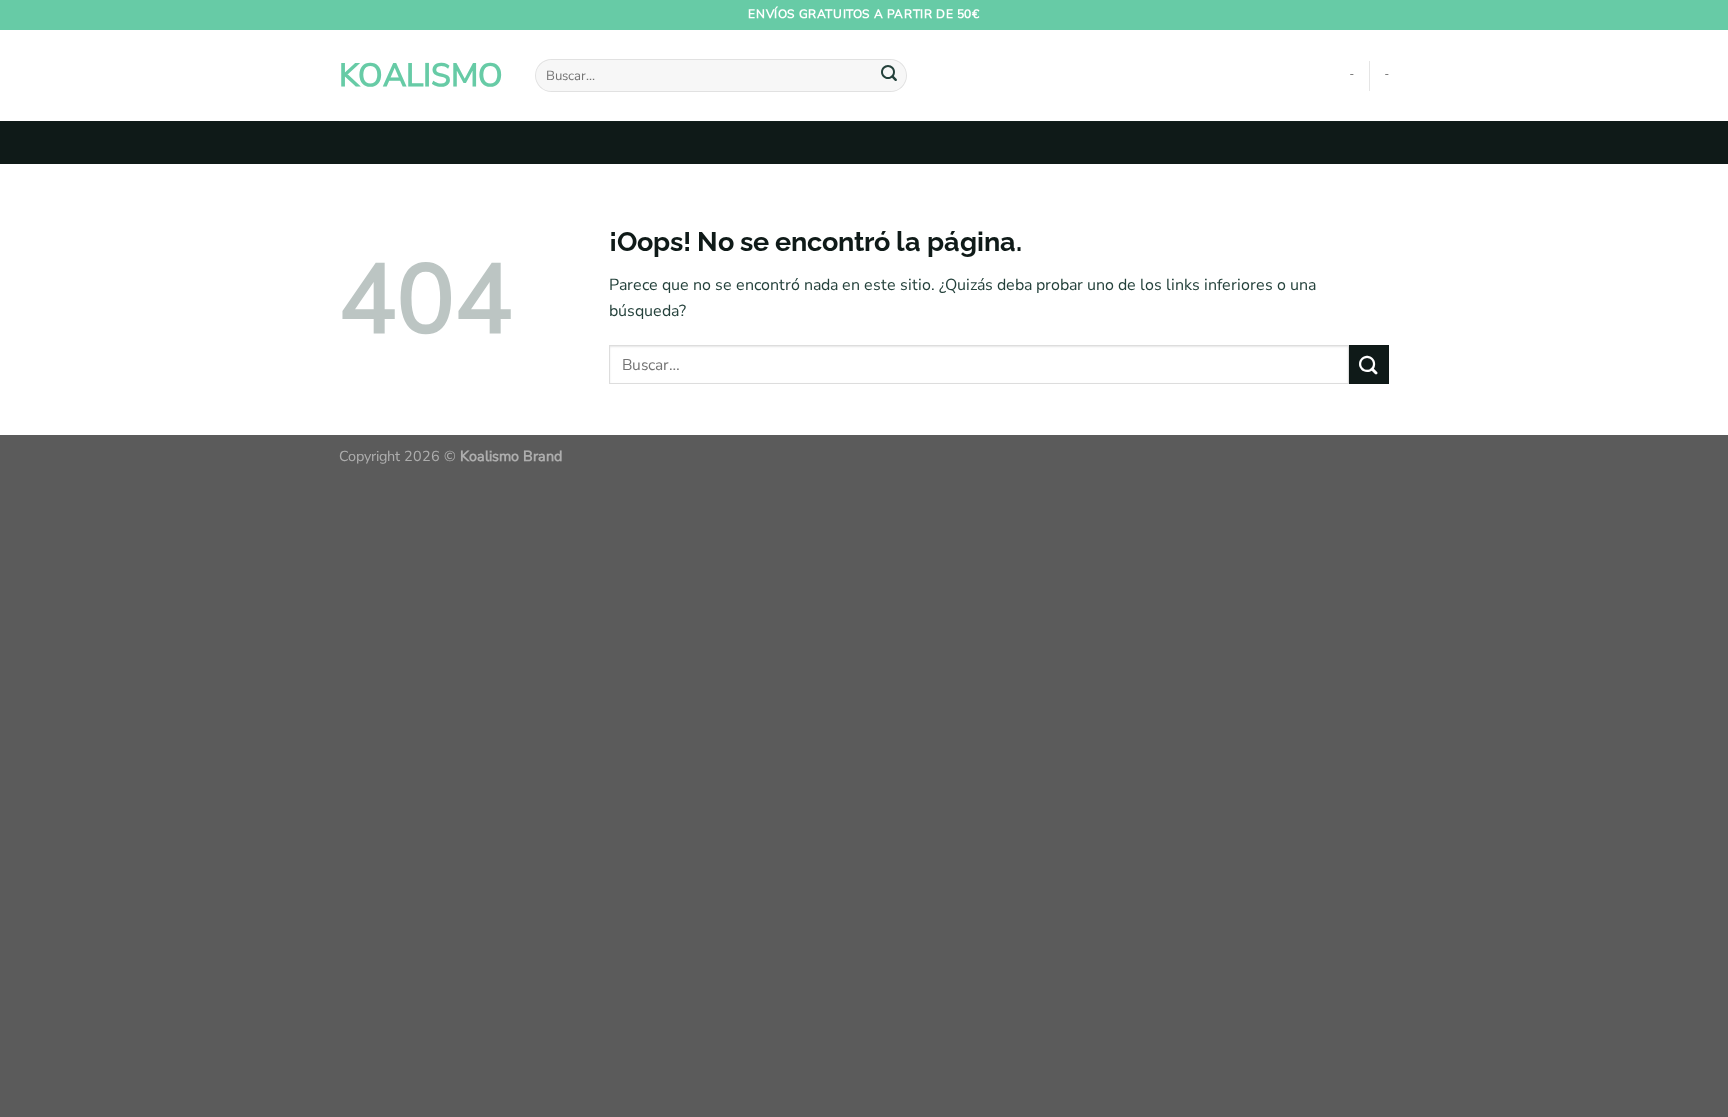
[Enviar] (889, 76)
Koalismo (421, 76)
